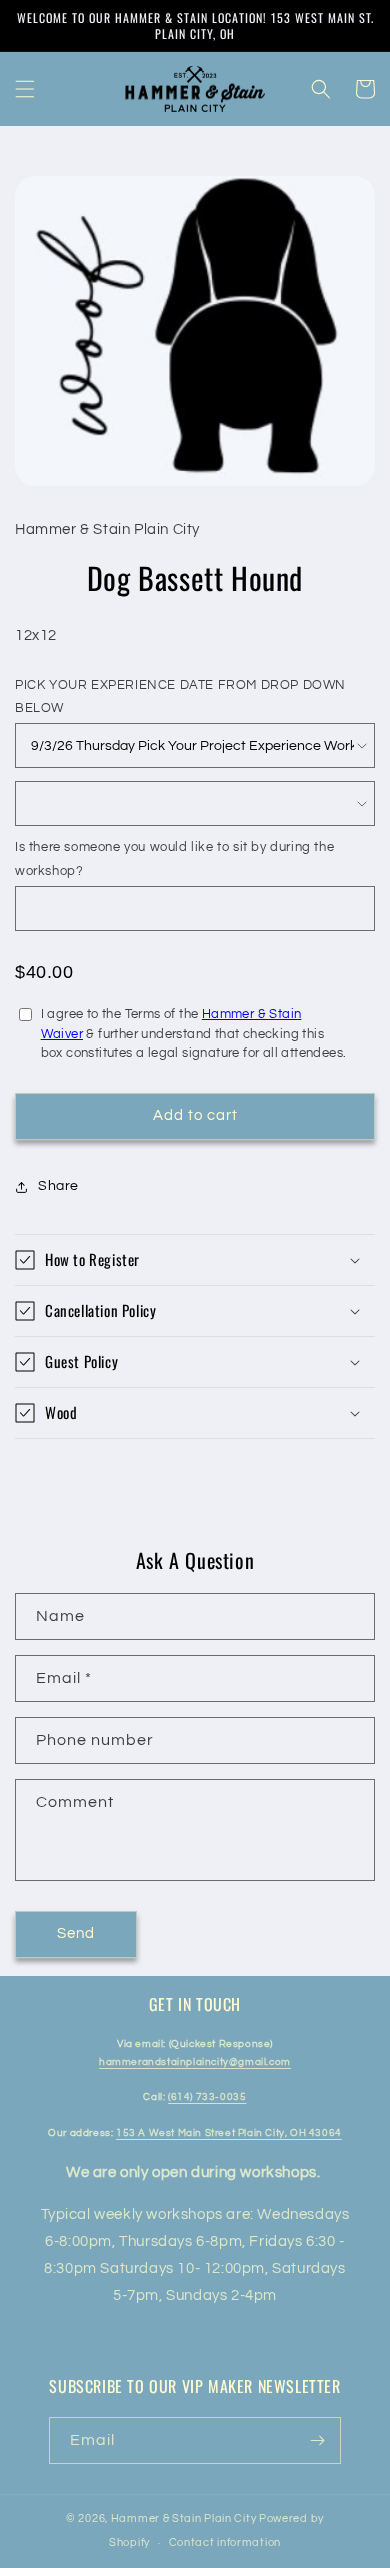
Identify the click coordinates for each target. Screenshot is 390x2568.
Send (76, 1933)
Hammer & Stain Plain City (184, 2518)
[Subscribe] (318, 2440)
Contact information (225, 2542)
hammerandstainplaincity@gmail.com (195, 2062)
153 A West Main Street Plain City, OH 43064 (229, 2133)
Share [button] (58, 1186)
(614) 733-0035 (207, 2097)
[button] (25, 89)
